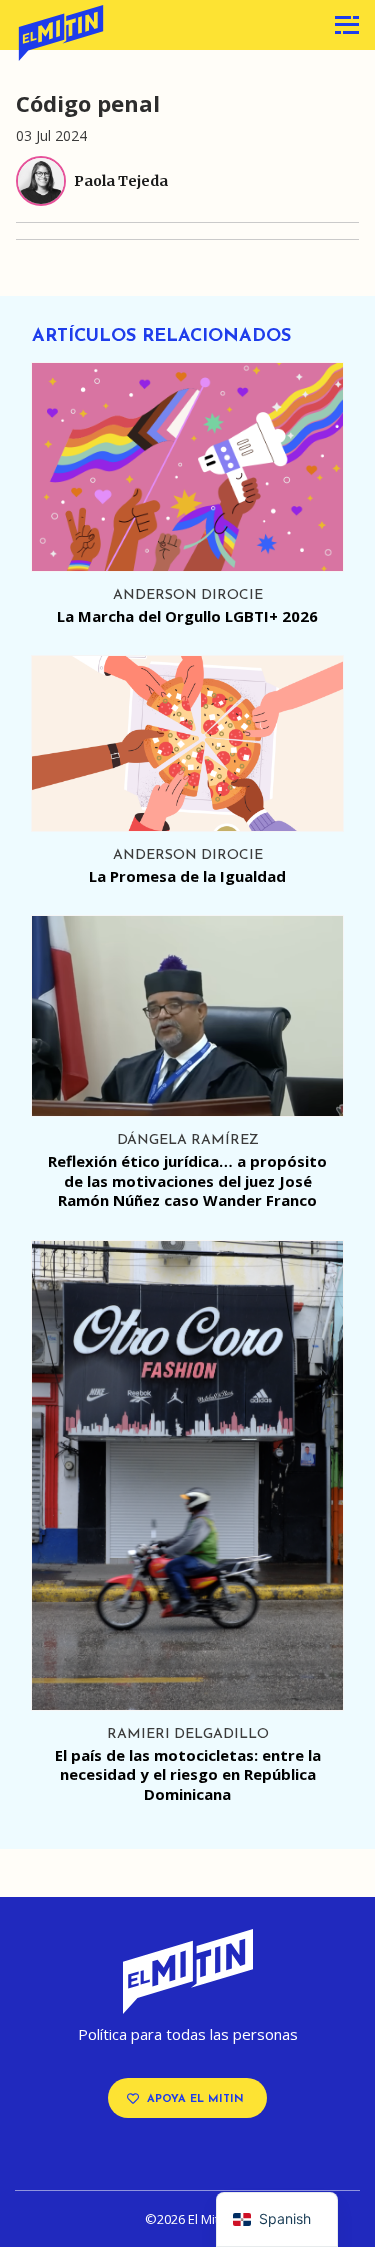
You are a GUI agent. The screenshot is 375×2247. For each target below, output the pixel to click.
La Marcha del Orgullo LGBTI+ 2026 (187, 616)
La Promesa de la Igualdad (187, 876)
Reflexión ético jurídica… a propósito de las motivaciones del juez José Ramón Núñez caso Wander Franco (187, 1180)
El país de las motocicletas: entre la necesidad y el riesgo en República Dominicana (188, 1774)
